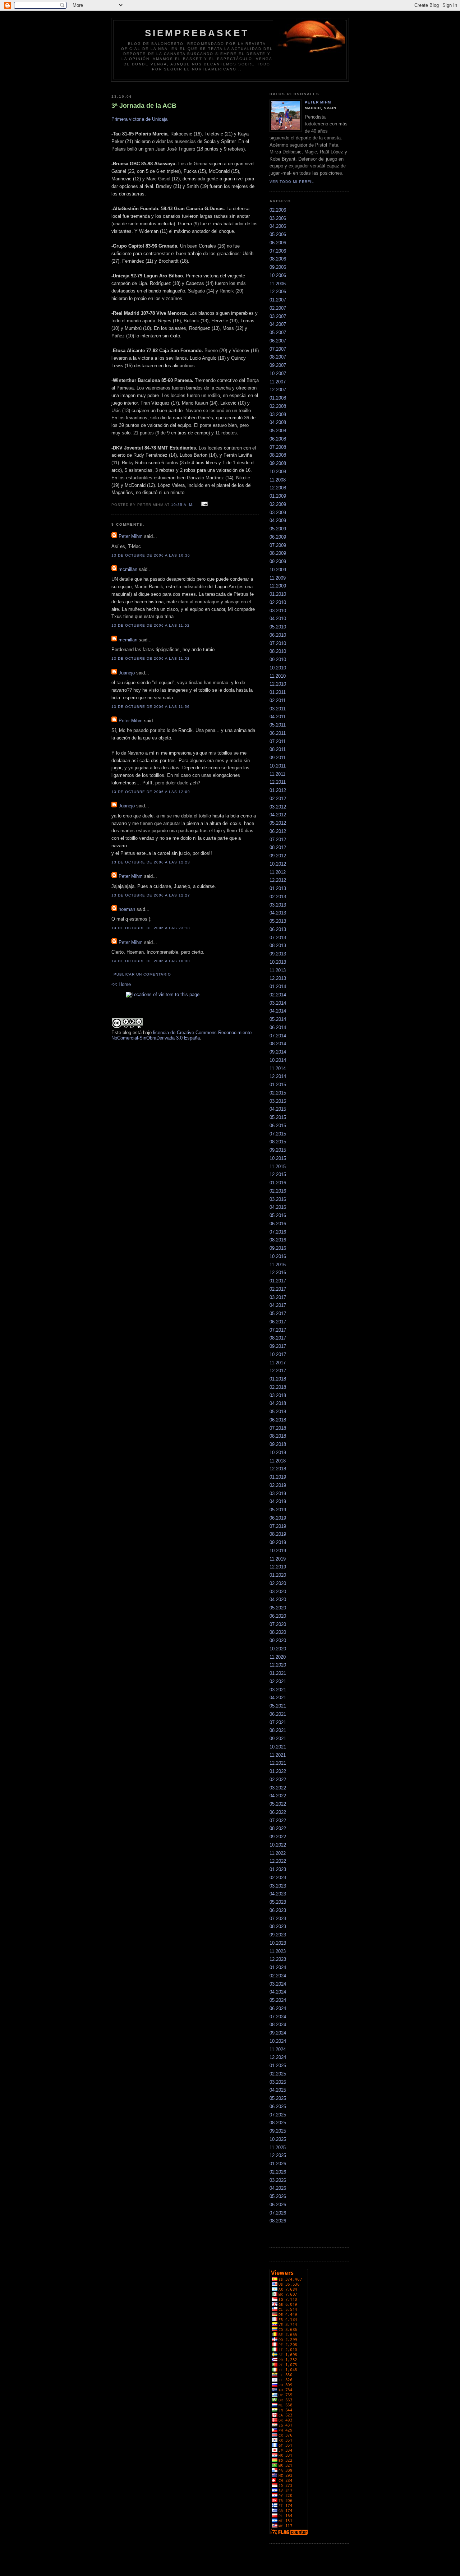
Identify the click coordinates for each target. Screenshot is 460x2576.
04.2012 (278, 815)
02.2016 (278, 1191)
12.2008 (278, 488)
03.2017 (278, 1297)
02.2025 (278, 2074)
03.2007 (278, 316)
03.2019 (278, 1494)
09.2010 (278, 660)
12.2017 (278, 1371)
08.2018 (278, 1436)
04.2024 (278, 1992)
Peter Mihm (131, 536)
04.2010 (278, 619)
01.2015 (278, 1085)
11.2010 (278, 676)
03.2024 (278, 1984)
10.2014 (278, 1060)
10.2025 (278, 2139)
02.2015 (278, 1093)
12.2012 (278, 880)
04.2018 (278, 1403)
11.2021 (278, 1755)
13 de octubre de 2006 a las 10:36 (151, 555)
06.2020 (278, 1616)
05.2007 (278, 333)
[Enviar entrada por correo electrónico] (204, 504)
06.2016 (278, 1224)
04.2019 (278, 1501)
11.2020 (278, 1657)
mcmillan (128, 569)
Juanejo (127, 673)
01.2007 (278, 300)
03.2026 (278, 2180)
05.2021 (278, 1706)
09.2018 (278, 1444)
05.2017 (278, 1314)
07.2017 (278, 1330)
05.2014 (278, 1019)
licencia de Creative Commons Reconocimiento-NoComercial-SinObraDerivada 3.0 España (182, 1035)
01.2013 (278, 888)
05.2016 (278, 1215)
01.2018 (278, 1379)
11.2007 (278, 382)
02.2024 (278, 1976)
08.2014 (278, 1044)
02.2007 (278, 308)
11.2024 (278, 2049)
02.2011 (278, 701)
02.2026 (278, 2172)
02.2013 (278, 897)
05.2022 (278, 1804)
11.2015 (278, 1167)
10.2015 (278, 1158)
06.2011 (278, 733)
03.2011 (278, 709)
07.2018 (278, 1428)
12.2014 (278, 1076)
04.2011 (278, 717)
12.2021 (278, 1763)
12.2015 (278, 1174)
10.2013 (278, 962)
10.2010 (278, 668)
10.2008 (278, 472)
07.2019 (278, 1526)
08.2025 (278, 2123)
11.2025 (278, 2148)
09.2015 (278, 1150)
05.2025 (278, 2098)
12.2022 (278, 1861)
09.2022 (278, 1837)
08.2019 (278, 1534)
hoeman (127, 909)
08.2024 (278, 2025)
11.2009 (278, 578)
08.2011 (278, 749)
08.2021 (278, 1730)
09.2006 (278, 267)
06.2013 (278, 929)
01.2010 (278, 594)
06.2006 (278, 243)
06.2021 (278, 1714)
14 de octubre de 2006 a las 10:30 (151, 961)
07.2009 (278, 545)
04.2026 (278, 2188)
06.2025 (278, 2107)
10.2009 (278, 570)
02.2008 (278, 406)
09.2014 (278, 1052)
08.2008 (278, 455)
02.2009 (278, 504)
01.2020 (278, 1575)
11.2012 (278, 872)
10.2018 (278, 1453)
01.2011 (278, 692)
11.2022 (278, 1853)
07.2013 (278, 938)
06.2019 (278, 1518)
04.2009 (278, 520)
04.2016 (278, 1207)
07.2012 (278, 840)
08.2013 (278, 946)
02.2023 (278, 1878)
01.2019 (278, 1477)
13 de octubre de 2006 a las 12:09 (151, 792)
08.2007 (278, 357)
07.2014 (278, 1036)
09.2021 (278, 1739)
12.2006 (278, 292)
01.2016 (278, 1183)
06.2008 (278, 439)
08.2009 (278, 553)
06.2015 (278, 1126)
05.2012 (278, 823)
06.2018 (278, 1420)
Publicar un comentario (142, 974)
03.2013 (278, 905)
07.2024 (278, 2017)
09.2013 (278, 954)
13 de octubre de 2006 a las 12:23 (151, 862)
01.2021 (278, 1673)
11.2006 (278, 284)
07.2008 (278, 447)
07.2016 (278, 1232)
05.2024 (278, 2000)
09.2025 (278, 2131)
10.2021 (278, 1747)
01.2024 (278, 1967)
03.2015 (278, 1101)
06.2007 (278, 341)
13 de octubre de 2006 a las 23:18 (151, 928)
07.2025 (278, 2115)
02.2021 (278, 1681)
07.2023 (278, 1919)
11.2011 (277, 774)
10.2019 (278, 1551)
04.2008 (278, 422)
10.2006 (278, 275)
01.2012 (278, 790)
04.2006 (278, 226)
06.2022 (278, 1812)
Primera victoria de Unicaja (139, 119)
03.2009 (278, 513)
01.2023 (278, 1869)
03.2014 (278, 1003)
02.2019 (278, 1485)
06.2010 (278, 635)
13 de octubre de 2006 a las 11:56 (151, 707)
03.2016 (278, 1199)
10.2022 (278, 1845)
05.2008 (278, 431)
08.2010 (278, 651)
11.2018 (278, 1461)
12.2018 (278, 1469)
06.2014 (278, 1027)
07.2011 (278, 741)
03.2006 (278, 218)
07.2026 (278, 2213)
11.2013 (278, 970)
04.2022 (278, 1796)
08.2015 (278, 1142)
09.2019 (278, 1542)
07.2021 (278, 1722)
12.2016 (278, 1273)
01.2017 (278, 1281)
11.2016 (278, 1265)
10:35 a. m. (182, 505)
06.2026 (278, 2205)
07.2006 (278, 251)
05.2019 (278, 1510)
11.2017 (278, 1363)
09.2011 (278, 758)
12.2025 (278, 2155)
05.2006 (278, 234)
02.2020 (278, 1583)
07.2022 (278, 1821)
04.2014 (278, 1011)
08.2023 (278, 1927)
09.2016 (278, 1248)
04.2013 (278, 913)
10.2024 (278, 2041)
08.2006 (278, 259)
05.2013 (278, 921)
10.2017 (278, 1354)
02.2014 (278, 995)
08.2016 (278, 1240)
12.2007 (278, 390)
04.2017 (278, 1305)
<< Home (121, 984)
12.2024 (278, 2057)
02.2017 (278, 1289)
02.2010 (278, 602)
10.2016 (278, 1256)
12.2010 (278, 684)
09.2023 (278, 1935)
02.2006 (278, 210)
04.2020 (278, 1600)
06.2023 (278, 1910)
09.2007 (278, 365)
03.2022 (278, 1788)
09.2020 (278, 1640)
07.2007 (278, 349)
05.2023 (278, 1902)
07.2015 (278, 1134)
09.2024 (278, 2033)
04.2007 (278, 324)
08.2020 (278, 1632)
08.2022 (278, 1828)
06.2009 (278, 537)
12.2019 (278, 1567)
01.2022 (278, 1771)
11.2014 (278, 1068)
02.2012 (278, 799)
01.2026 (278, 2164)
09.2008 (278, 463)
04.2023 (278, 1894)
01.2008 (278, 398)
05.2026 (278, 2196)
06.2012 (278, 831)
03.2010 (278, 611)
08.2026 (278, 2221)
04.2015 (278, 1109)
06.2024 (278, 2008)
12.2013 (278, 978)
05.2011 (278, 725)
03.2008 (278, 414)
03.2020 (278, 1592)
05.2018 (278, 1412)
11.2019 (278, 1559)
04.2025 (278, 2090)
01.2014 (278, 987)
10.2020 (278, 1649)
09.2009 (278, 561)
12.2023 (278, 1959)
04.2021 (278, 1698)
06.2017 (278, 1322)
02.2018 (278, 1387)
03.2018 (278, 1395)
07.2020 (278, 1624)
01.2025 (278, 2066)
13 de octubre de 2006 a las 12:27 (151, 895)
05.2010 (278, 627)
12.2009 (278, 586)
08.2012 (278, 847)
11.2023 (278, 1951)
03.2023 (278, 1886)
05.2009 (278, 529)
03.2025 (278, 2082)
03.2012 (278, 807)
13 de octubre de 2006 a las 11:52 (151, 625)
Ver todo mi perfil (292, 182)
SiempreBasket (197, 33)
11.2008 (278, 480)
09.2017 (278, 1346)
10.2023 (278, 1943)
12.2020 (278, 1665)
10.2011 (278, 766)
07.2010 (278, 643)
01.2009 (278, 496)
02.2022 (278, 1780)
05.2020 (278, 1608)
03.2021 (278, 1690)
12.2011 (278, 782)
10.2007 (278, 374)
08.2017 (278, 1338)
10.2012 (278, 864)
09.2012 (278, 856)
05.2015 (278, 1117)
